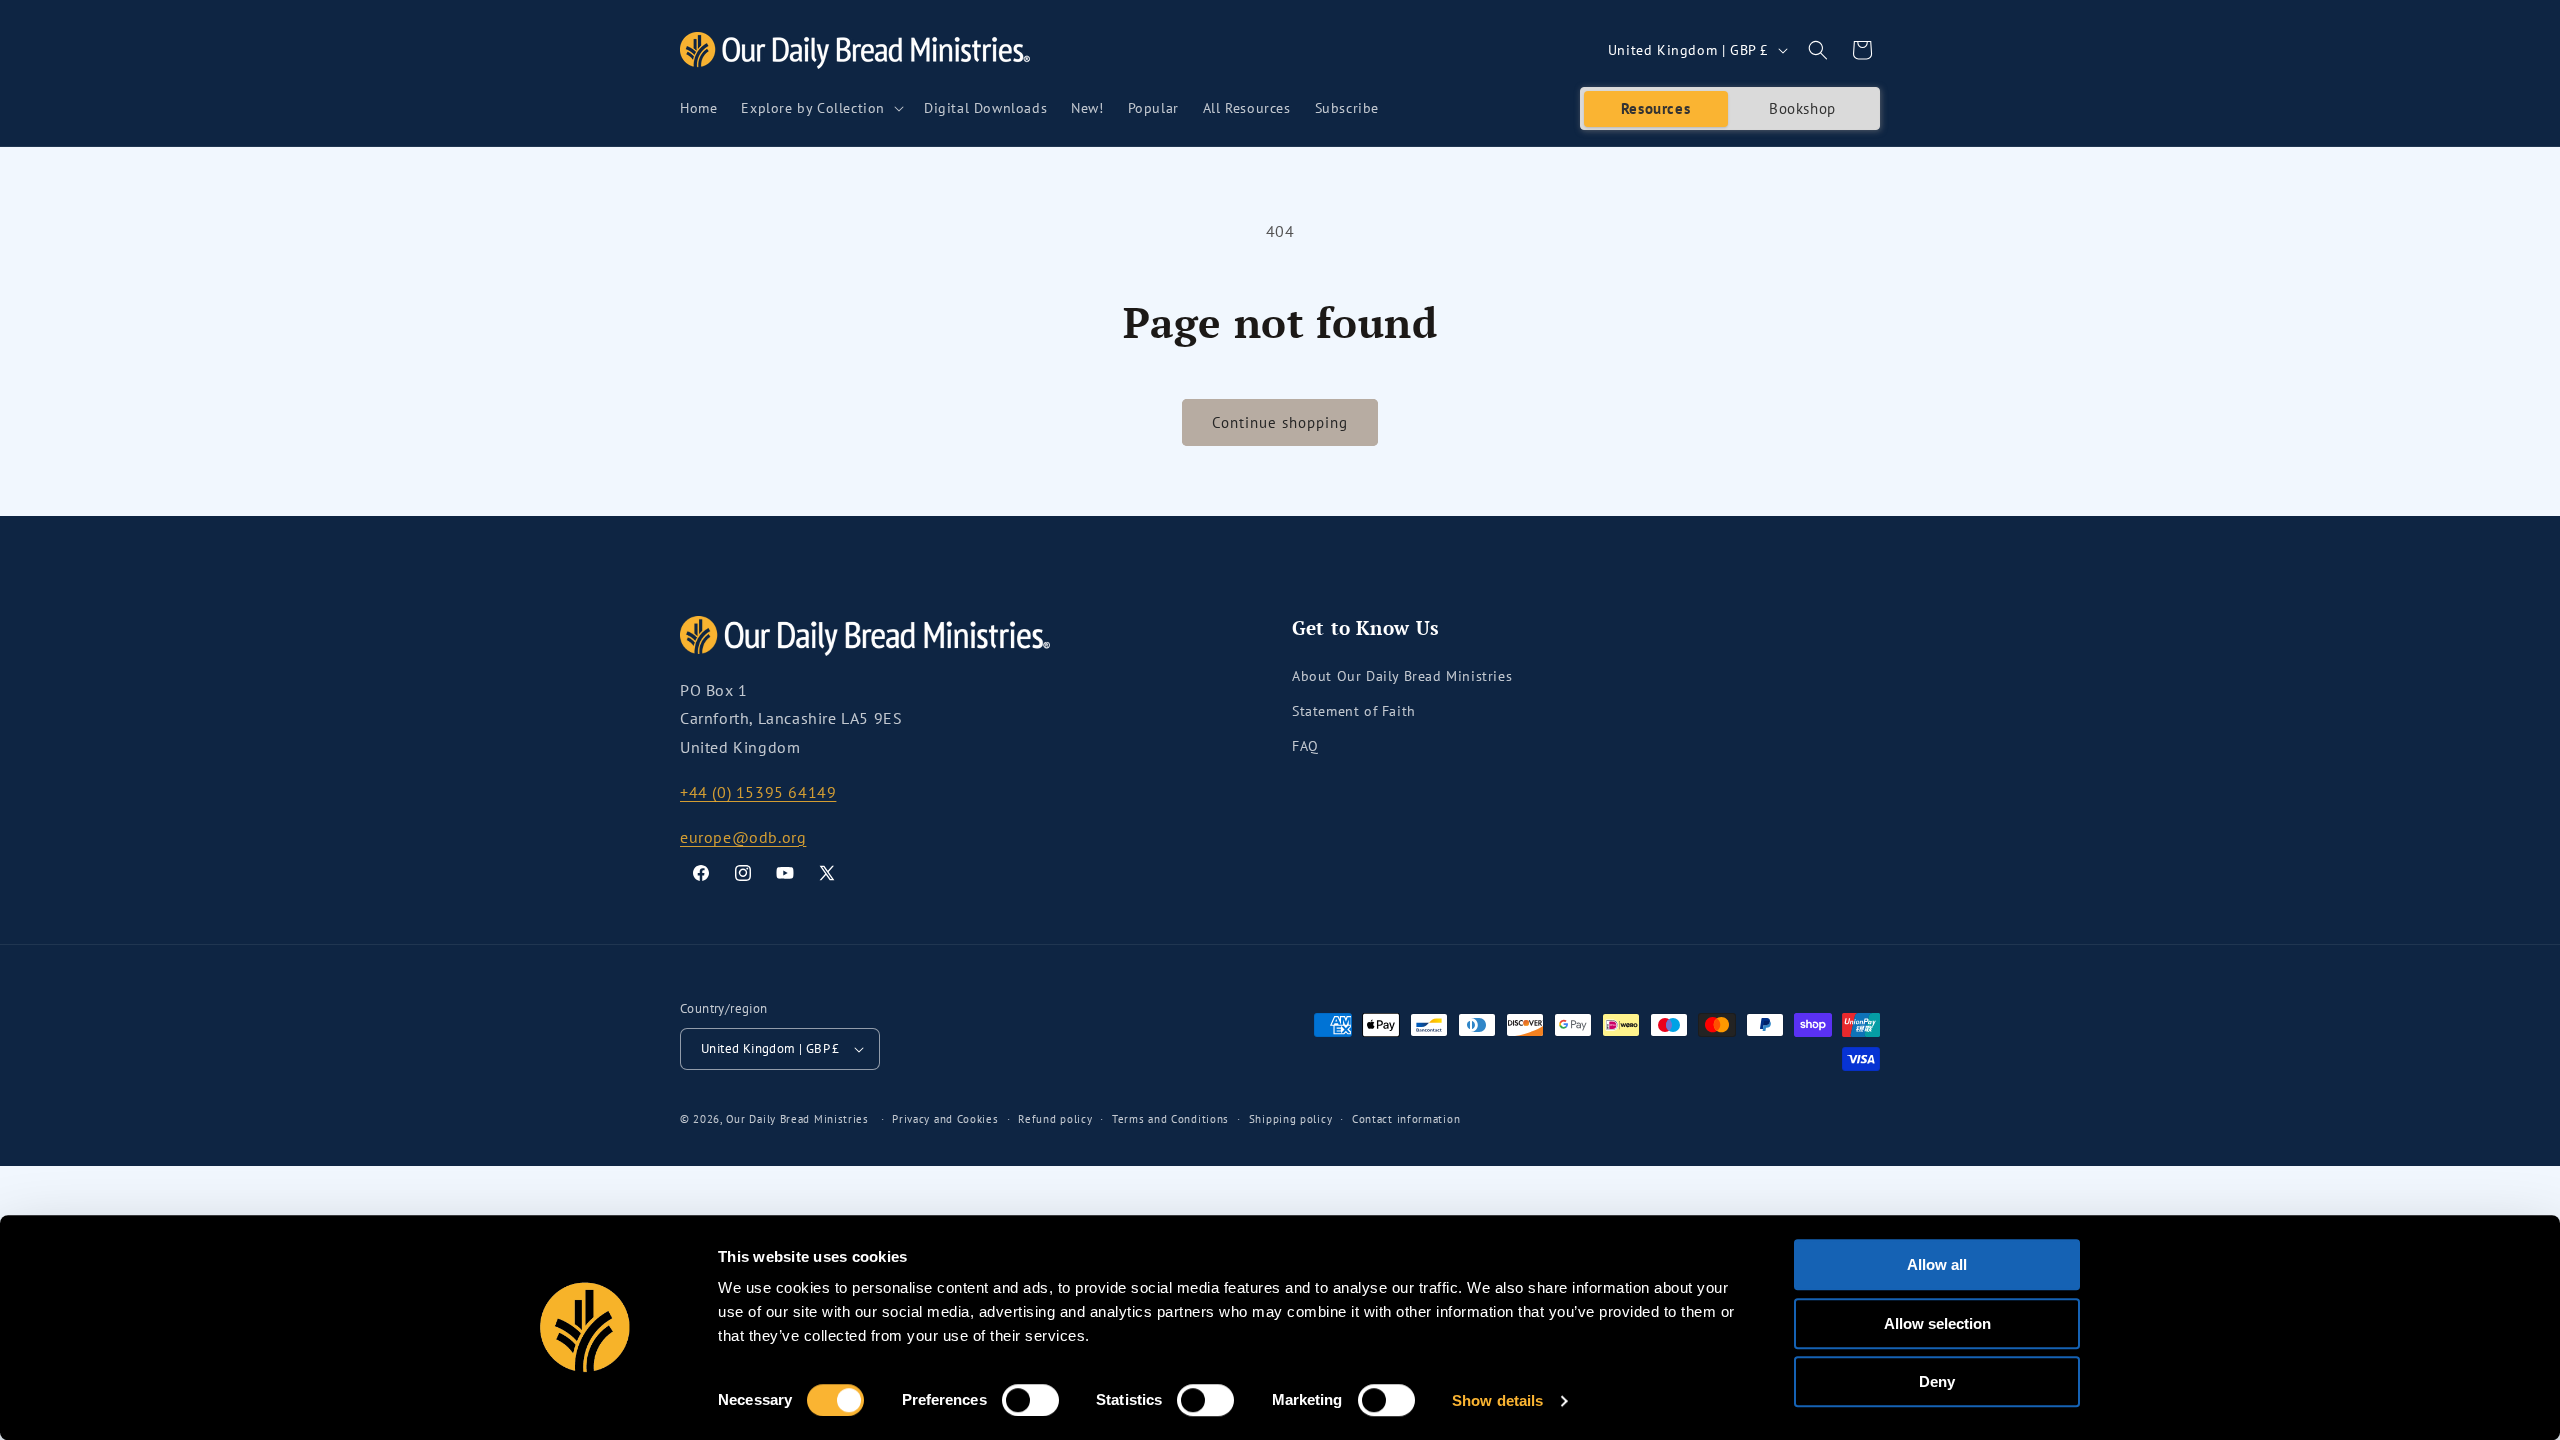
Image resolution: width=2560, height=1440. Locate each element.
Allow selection (1937, 1323)
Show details (1497, 1400)
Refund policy (1055, 1119)
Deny (1937, 1381)
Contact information (1406, 1119)
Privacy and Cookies (945, 1119)
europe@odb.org (743, 837)
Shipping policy (1291, 1119)
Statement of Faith (1354, 711)
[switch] (1030, 1400)
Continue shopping (1280, 422)
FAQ (1305, 746)
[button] (820, 108)
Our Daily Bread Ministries (797, 1119)
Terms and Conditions (1170, 1119)
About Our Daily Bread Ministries (1402, 676)
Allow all (1937, 1264)
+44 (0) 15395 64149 (758, 792)
